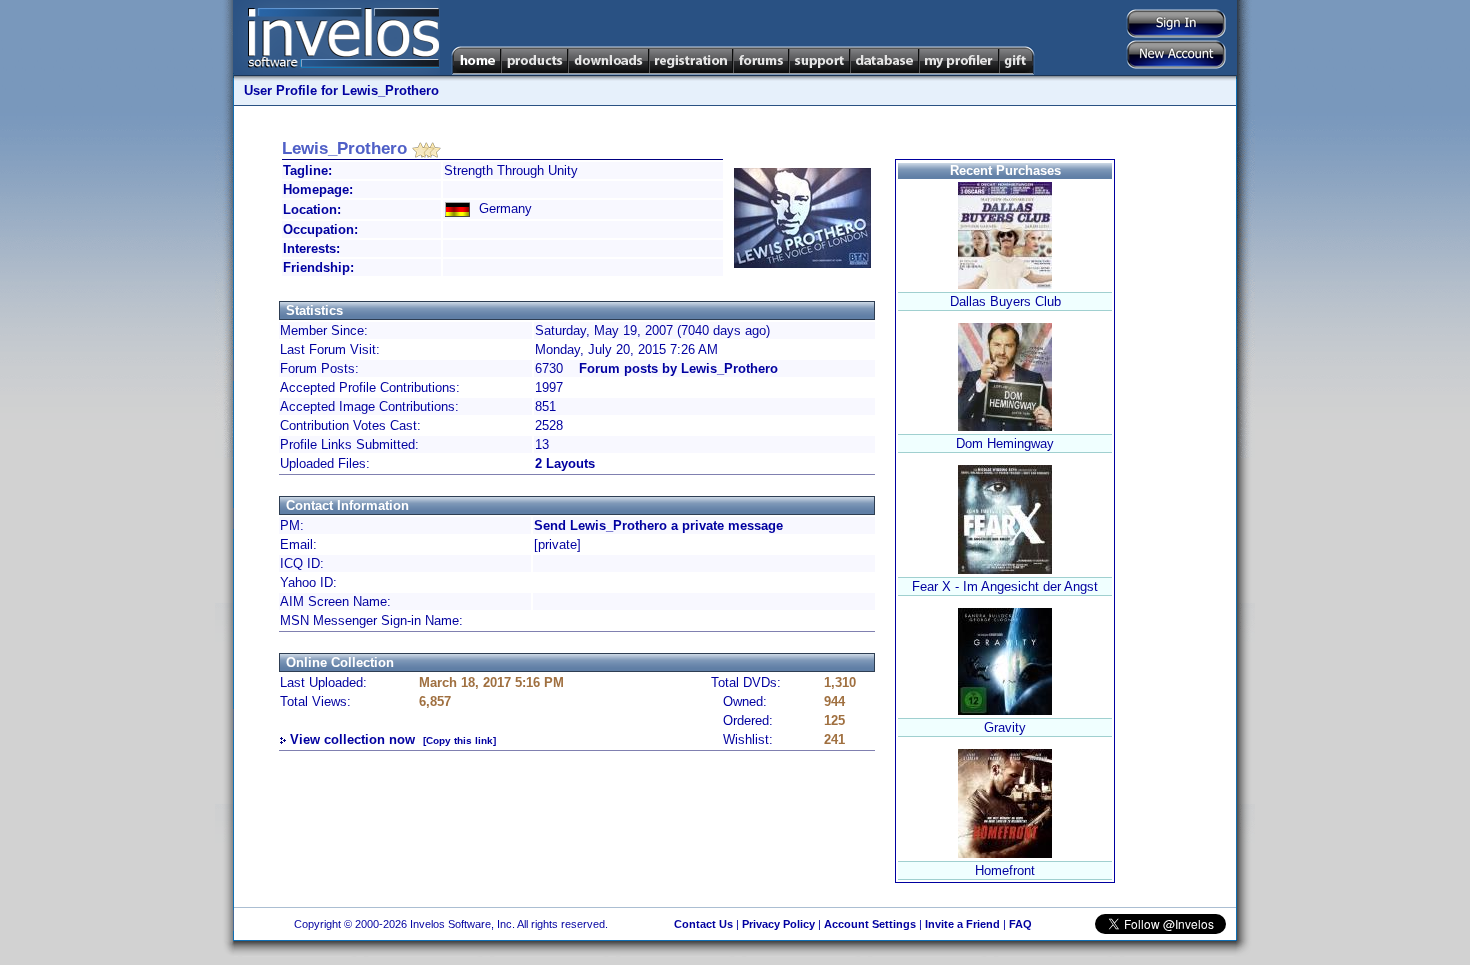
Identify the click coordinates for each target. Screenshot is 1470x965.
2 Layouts (565, 463)
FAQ (1020, 924)
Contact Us (703, 924)
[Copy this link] (459, 740)
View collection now (352, 739)
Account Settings (870, 924)
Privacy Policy (778, 924)
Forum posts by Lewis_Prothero (678, 368)
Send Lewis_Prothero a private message (658, 525)
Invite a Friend (962, 924)
